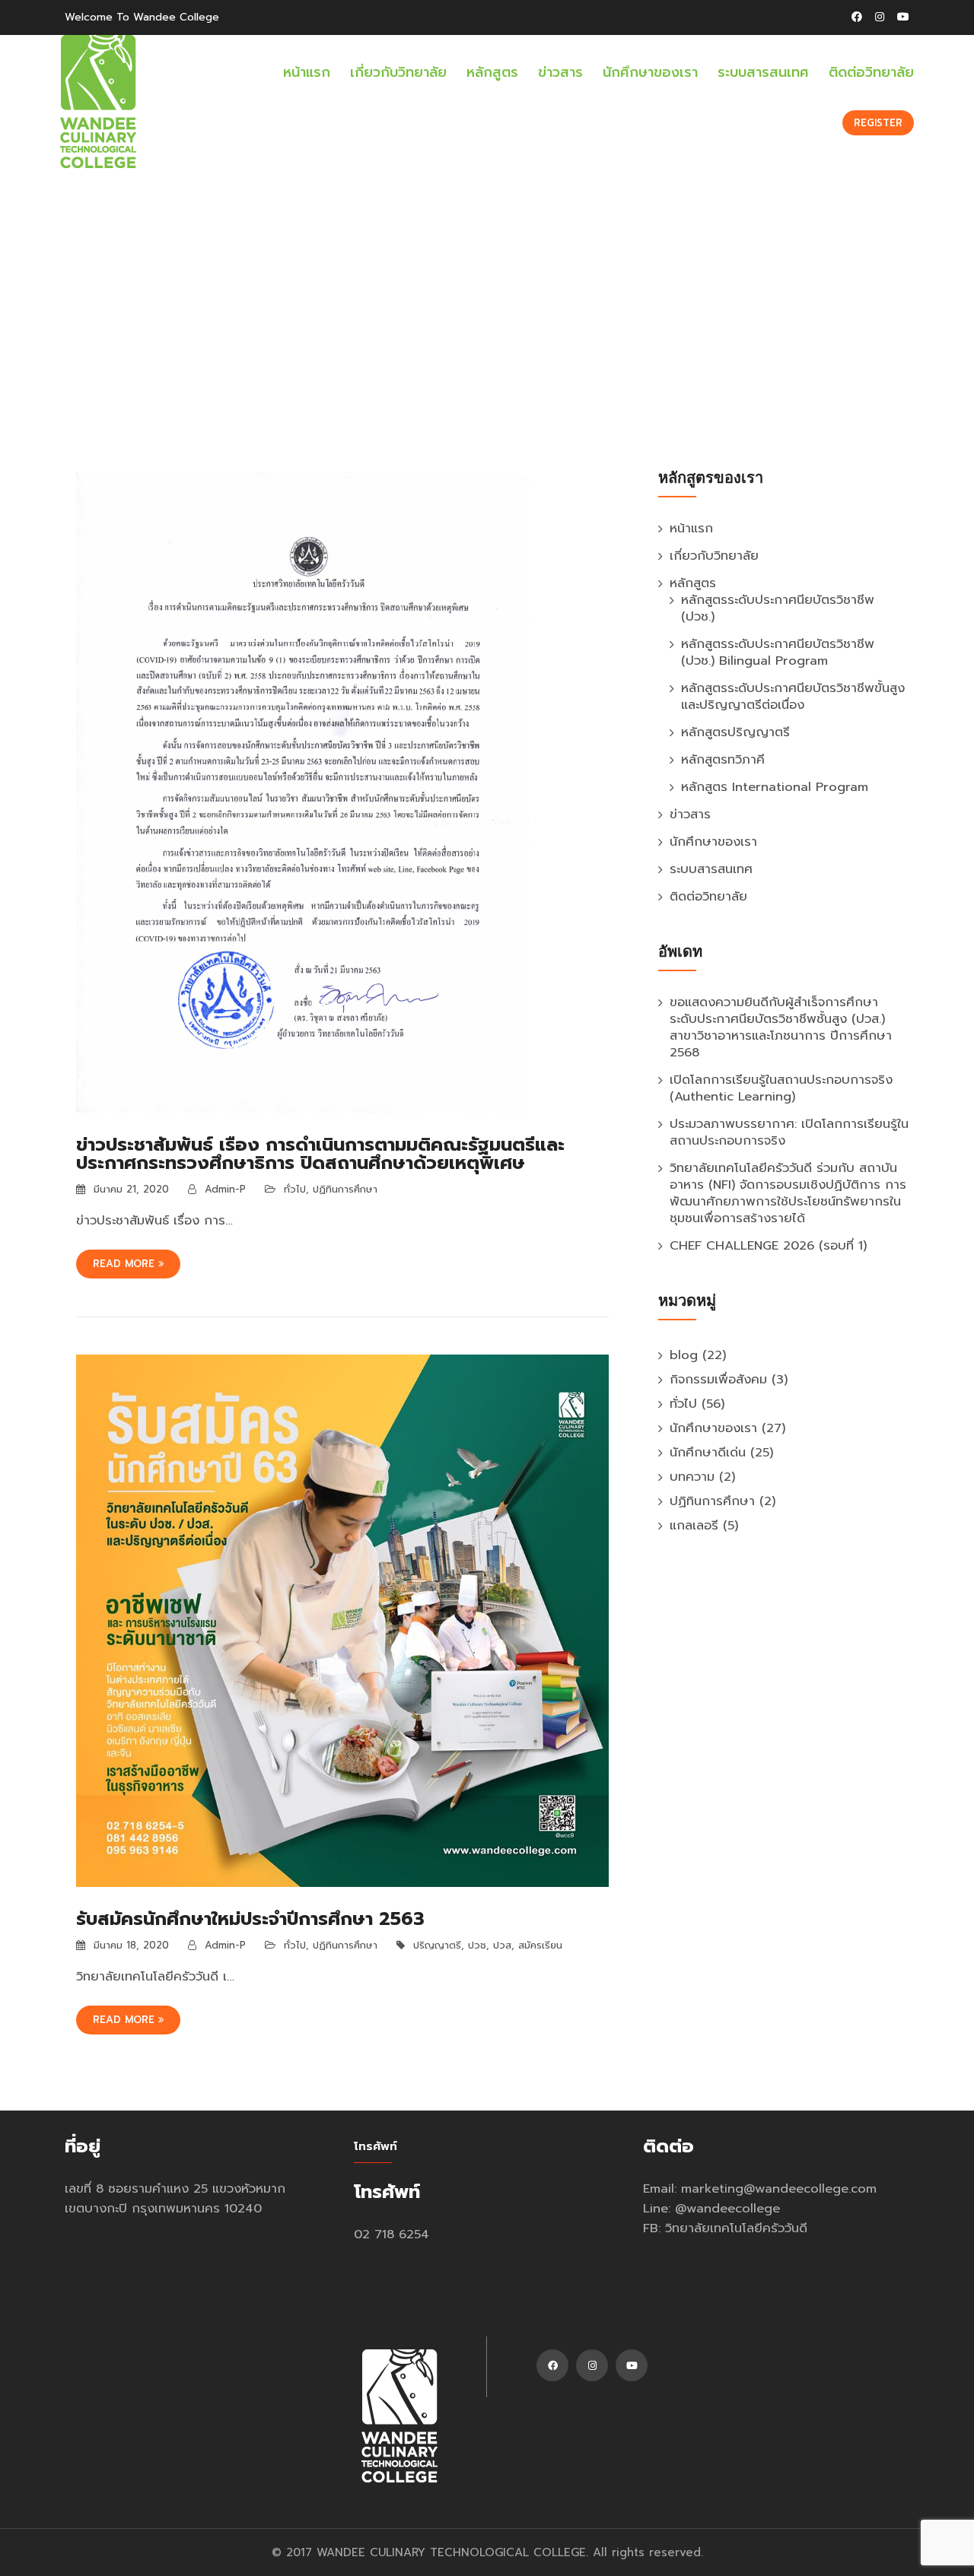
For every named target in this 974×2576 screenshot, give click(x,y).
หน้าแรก (307, 72)
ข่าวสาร (560, 72)
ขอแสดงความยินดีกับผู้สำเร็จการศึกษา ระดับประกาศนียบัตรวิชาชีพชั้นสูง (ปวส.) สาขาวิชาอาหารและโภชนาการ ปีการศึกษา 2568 (781, 1027)
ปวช (477, 1945)
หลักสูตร (492, 72)
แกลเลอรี (694, 1525)
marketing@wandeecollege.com (779, 2188)
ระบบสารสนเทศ (763, 72)
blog (684, 1355)
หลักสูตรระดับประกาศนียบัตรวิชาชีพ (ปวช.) (778, 608)
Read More (126, 1264)
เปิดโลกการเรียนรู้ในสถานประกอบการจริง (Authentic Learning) (781, 1088)
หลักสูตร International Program (775, 787)
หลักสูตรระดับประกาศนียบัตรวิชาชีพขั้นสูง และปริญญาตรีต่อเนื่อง (793, 696)
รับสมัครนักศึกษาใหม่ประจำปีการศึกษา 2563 (250, 1919)
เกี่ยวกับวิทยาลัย (398, 72)
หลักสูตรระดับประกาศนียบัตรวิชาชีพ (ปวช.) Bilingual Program (778, 652)
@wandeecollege (727, 2208)
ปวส (502, 1945)
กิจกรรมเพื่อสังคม (718, 1379)
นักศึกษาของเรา (650, 72)
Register (878, 123)
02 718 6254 (392, 2234)
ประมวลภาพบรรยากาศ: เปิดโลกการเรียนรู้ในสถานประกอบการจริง (789, 1132)
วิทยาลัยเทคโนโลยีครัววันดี (736, 2228)
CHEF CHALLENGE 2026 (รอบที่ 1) (768, 1245)
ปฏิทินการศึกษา (345, 1189)
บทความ (692, 1477)
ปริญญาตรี (437, 1945)
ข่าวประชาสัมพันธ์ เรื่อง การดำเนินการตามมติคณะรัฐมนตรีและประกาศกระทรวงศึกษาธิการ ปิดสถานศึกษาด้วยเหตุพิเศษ (320, 1154)
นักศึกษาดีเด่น (708, 1452)
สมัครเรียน (540, 1945)
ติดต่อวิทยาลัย (871, 72)
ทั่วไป (295, 1189)
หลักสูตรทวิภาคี (723, 759)
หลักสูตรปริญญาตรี (735, 732)
